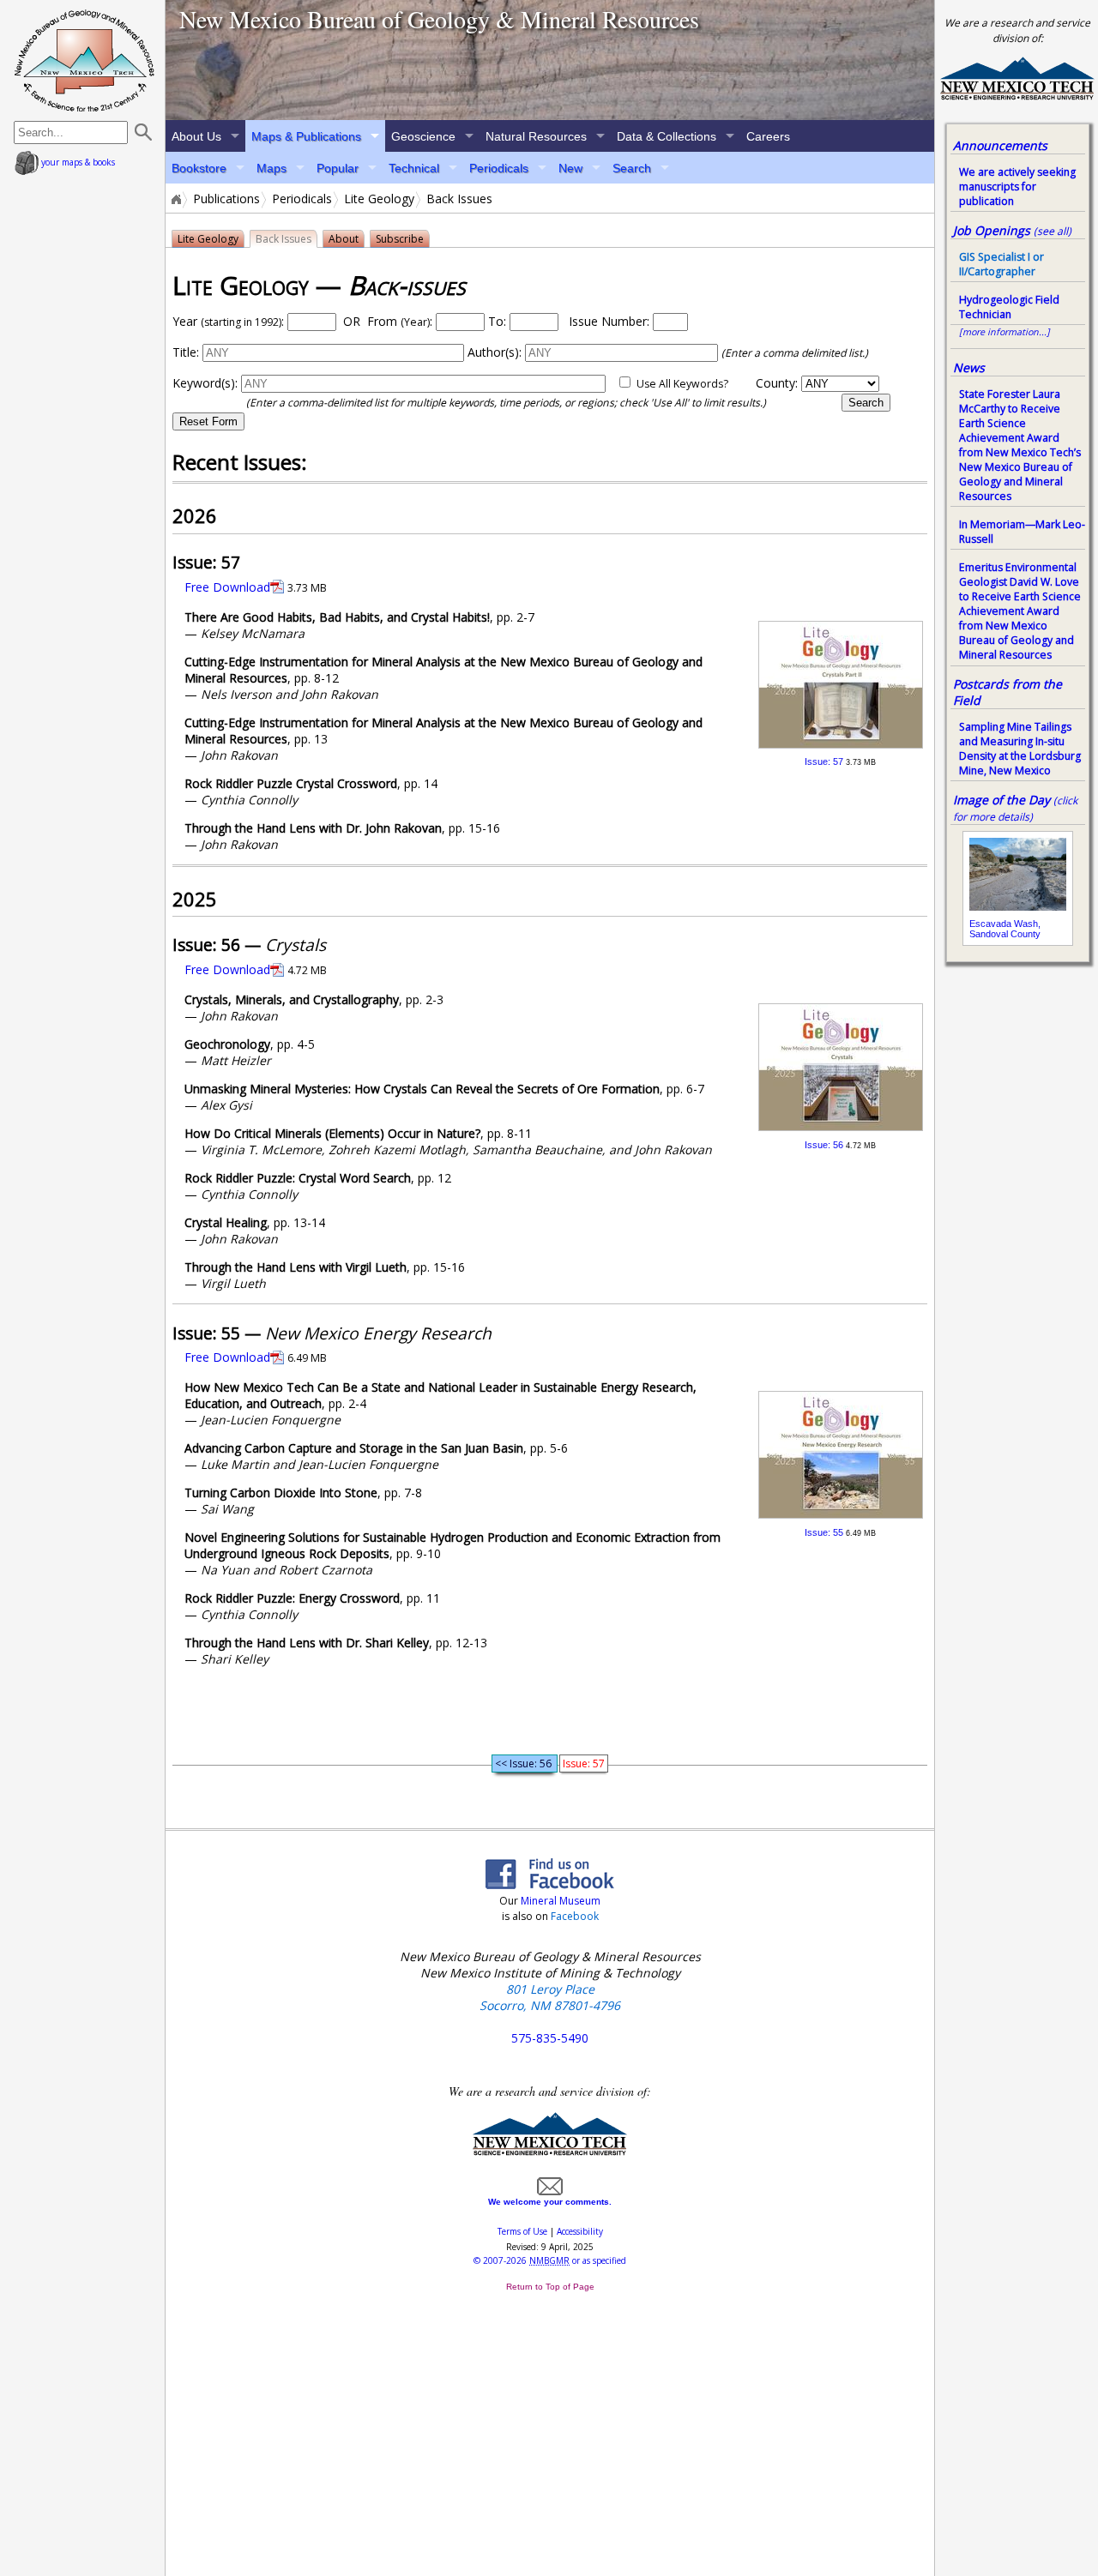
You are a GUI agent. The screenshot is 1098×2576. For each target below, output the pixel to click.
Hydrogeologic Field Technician (1009, 307)
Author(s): (495, 352)
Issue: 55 (824, 1532)
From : (400, 321)
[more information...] (1004, 332)
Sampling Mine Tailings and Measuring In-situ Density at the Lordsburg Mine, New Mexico (1020, 749)
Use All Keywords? (682, 384)
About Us (196, 136)
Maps (271, 168)
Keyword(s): (205, 383)
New (570, 168)
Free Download (227, 587)
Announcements (1000, 145)
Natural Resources (536, 136)
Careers (768, 136)
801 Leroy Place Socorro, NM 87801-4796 (550, 1997)
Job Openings (1012, 230)
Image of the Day (1001, 800)
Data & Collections (667, 136)
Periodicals (499, 168)
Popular (338, 168)
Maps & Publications (306, 136)
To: (497, 321)
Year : (228, 321)
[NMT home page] (1017, 97)
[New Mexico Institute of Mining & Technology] (550, 2152)
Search (632, 168)
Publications (226, 199)
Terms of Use (522, 2231)
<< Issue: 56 (525, 1763)
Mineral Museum (559, 1901)
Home (175, 199)
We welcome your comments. (550, 2202)
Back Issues (284, 239)
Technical (414, 168)
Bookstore (199, 168)
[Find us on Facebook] (550, 1884)
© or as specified (550, 2260)
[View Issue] (841, 744)
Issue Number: (611, 321)
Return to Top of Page (550, 2287)
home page (84, 60)
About (344, 239)
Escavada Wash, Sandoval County (1005, 929)
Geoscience (423, 136)
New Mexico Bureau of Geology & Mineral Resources (439, 19)
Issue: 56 (824, 1145)
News (969, 367)
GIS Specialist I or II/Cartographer (1001, 264)
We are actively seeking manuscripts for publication (1017, 187)
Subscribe (400, 239)
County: (777, 383)
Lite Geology (379, 199)
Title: (186, 352)
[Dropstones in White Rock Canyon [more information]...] (550, 60)
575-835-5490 (550, 2038)
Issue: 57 (824, 761)
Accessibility (580, 2231)
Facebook (575, 1916)
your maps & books (77, 162)
